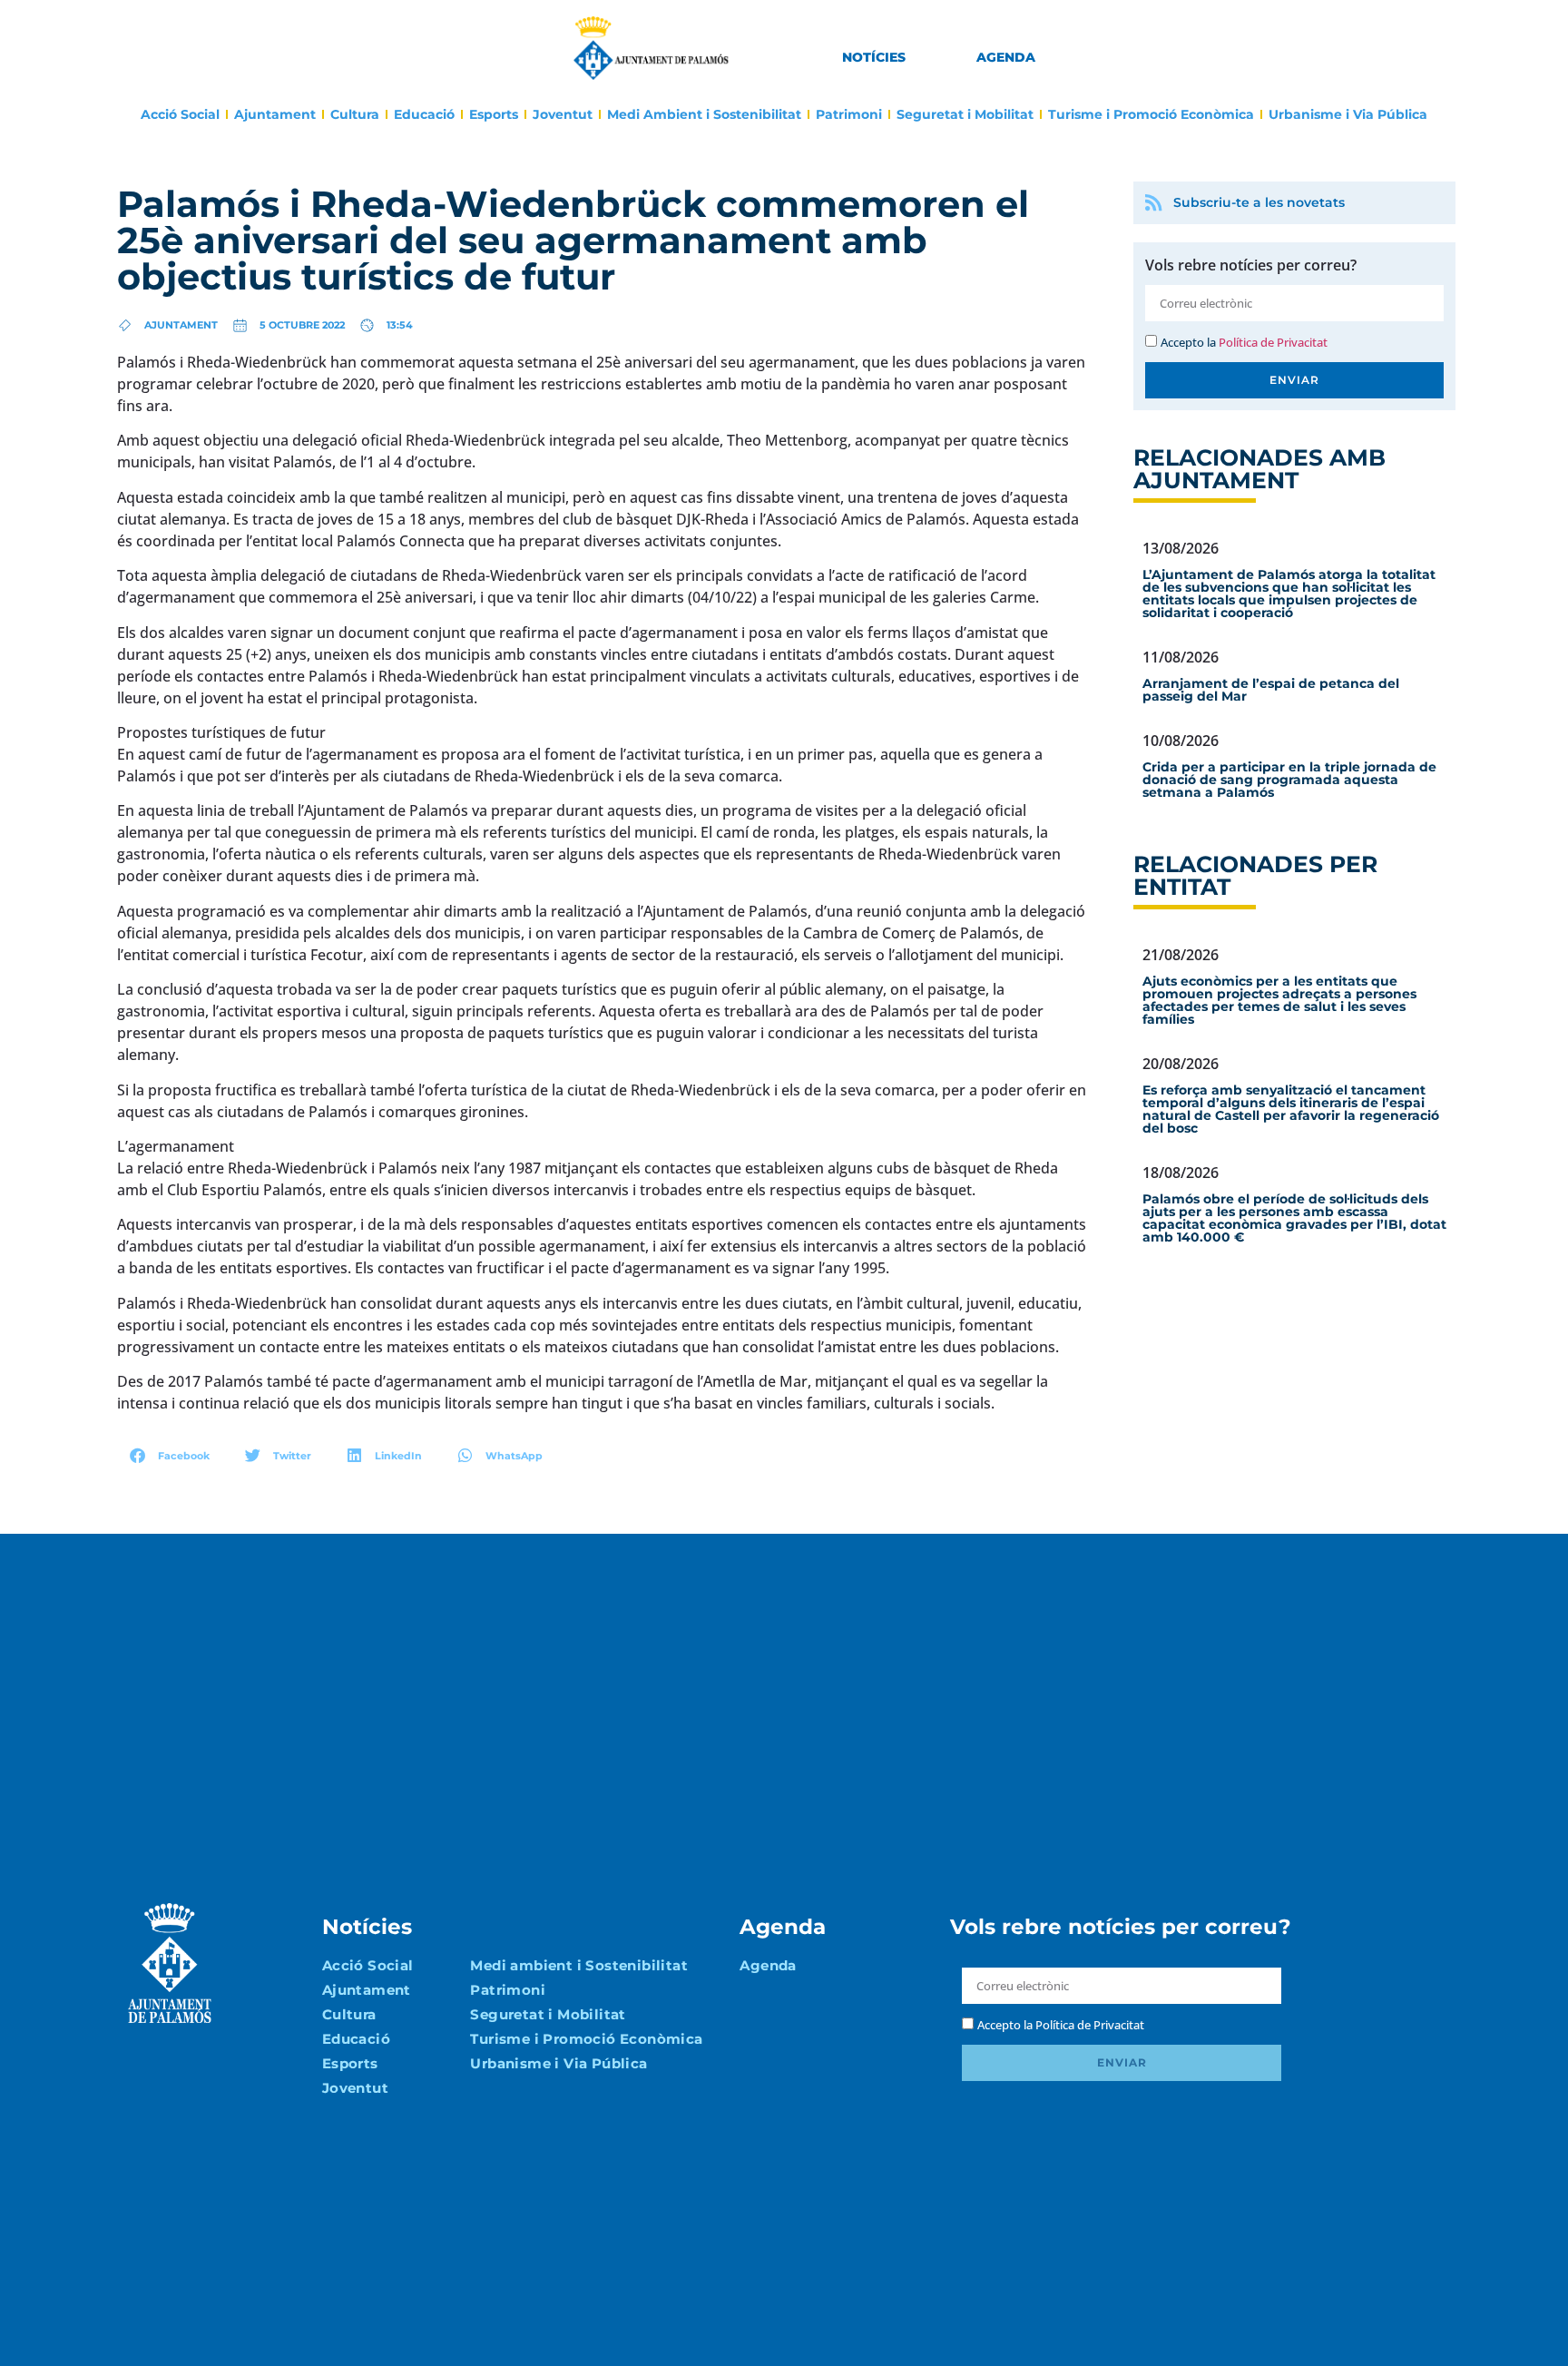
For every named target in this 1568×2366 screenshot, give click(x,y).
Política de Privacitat (1273, 342)
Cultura (355, 114)
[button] (170, 1455)
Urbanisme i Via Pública (1348, 114)
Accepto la (1244, 342)
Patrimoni (849, 114)
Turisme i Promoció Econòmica (1151, 114)
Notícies (874, 57)
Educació (424, 114)
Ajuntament (275, 114)
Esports (494, 114)
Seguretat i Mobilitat (965, 114)
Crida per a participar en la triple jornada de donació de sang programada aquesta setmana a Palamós (1289, 780)
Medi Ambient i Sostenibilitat (704, 114)
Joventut (563, 114)
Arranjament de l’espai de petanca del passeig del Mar (1271, 690)
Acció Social (180, 114)
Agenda (1006, 57)
